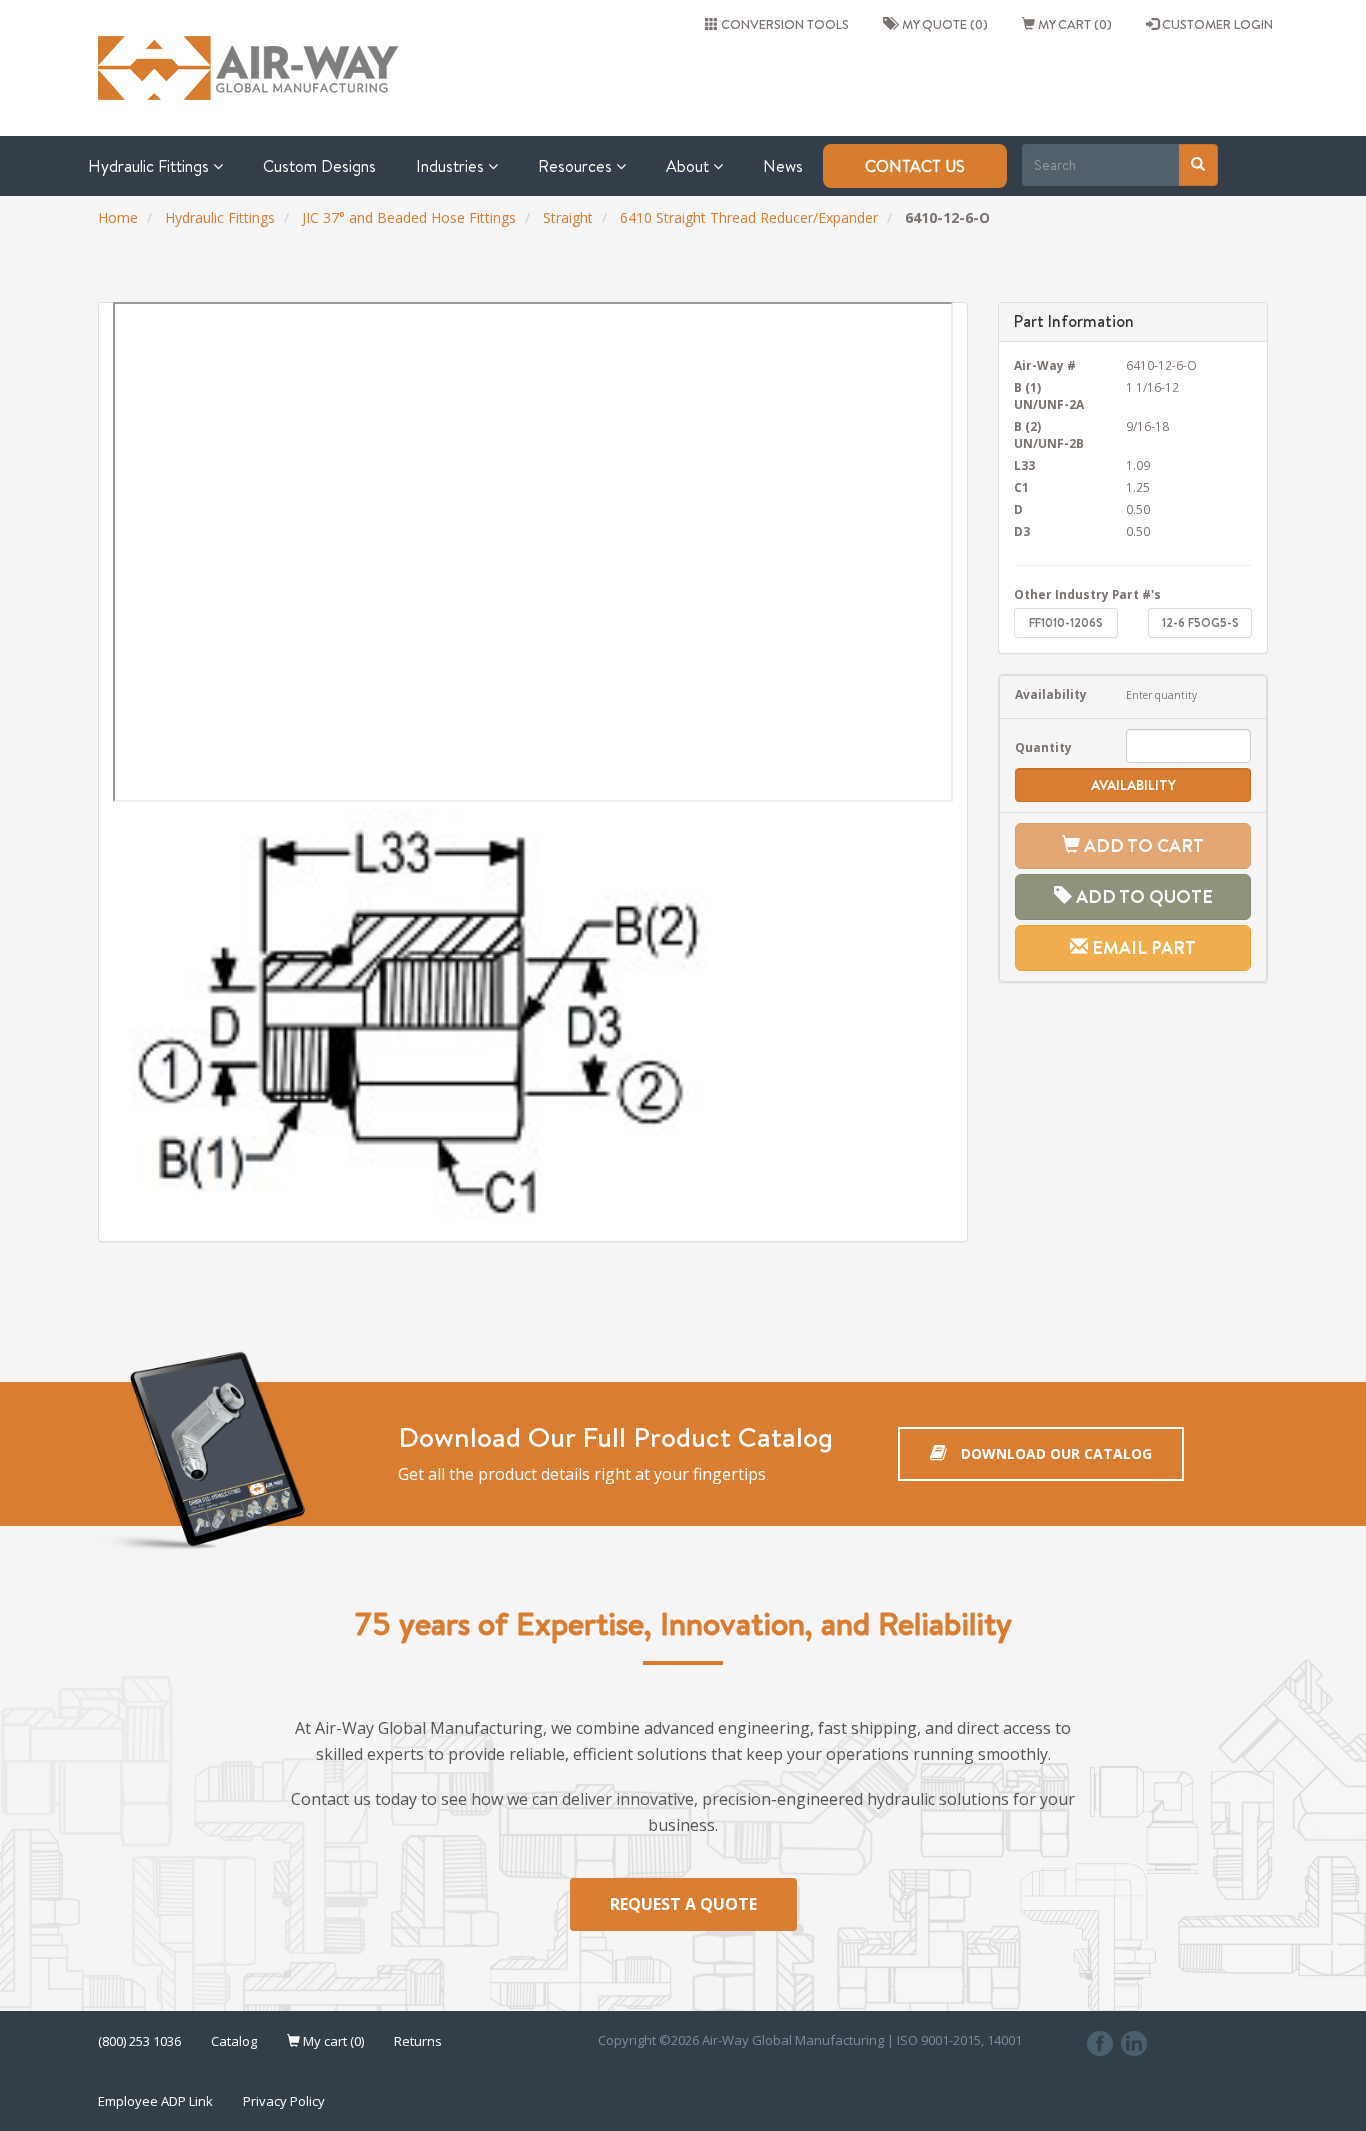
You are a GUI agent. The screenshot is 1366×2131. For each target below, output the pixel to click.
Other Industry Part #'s (1087, 594)
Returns (418, 2041)
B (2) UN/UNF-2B (1049, 434)
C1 (1021, 487)
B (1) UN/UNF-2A (1049, 395)
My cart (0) (1073, 24)
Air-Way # (1045, 365)
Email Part (1142, 947)
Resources (577, 166)
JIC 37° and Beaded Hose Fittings (409, 217)
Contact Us (915, 166)
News (783, 166)
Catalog (234, 2041)
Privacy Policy (284, 2101)
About (689, 166)
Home (118, 217)
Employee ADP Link (155, 2101)
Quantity (1043, 747)
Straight (568, 217)
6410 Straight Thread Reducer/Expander (749, 217)
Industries (452, 166)
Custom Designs (319, 166)
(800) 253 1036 (139, 2041)
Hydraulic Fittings (150, 166)
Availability (1051, 694)
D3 (1022, 531)
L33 (1024, 465)
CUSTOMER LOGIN (1216, 24)
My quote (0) (942, 24)
